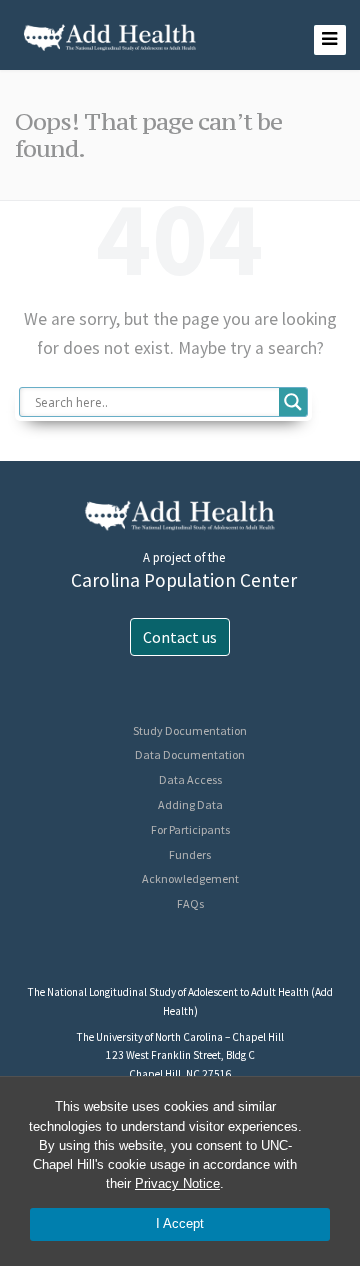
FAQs (190, 903)
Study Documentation (190, 730)
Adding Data (190, 804)
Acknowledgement (190, 878)
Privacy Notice (177, 1183)
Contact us (180, 637)
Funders (190, 854)
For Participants (190, 829)
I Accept (180, 1223)
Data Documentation (190, 754)
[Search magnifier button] (293, 402)
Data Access (190, 779)
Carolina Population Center (184, 580)
